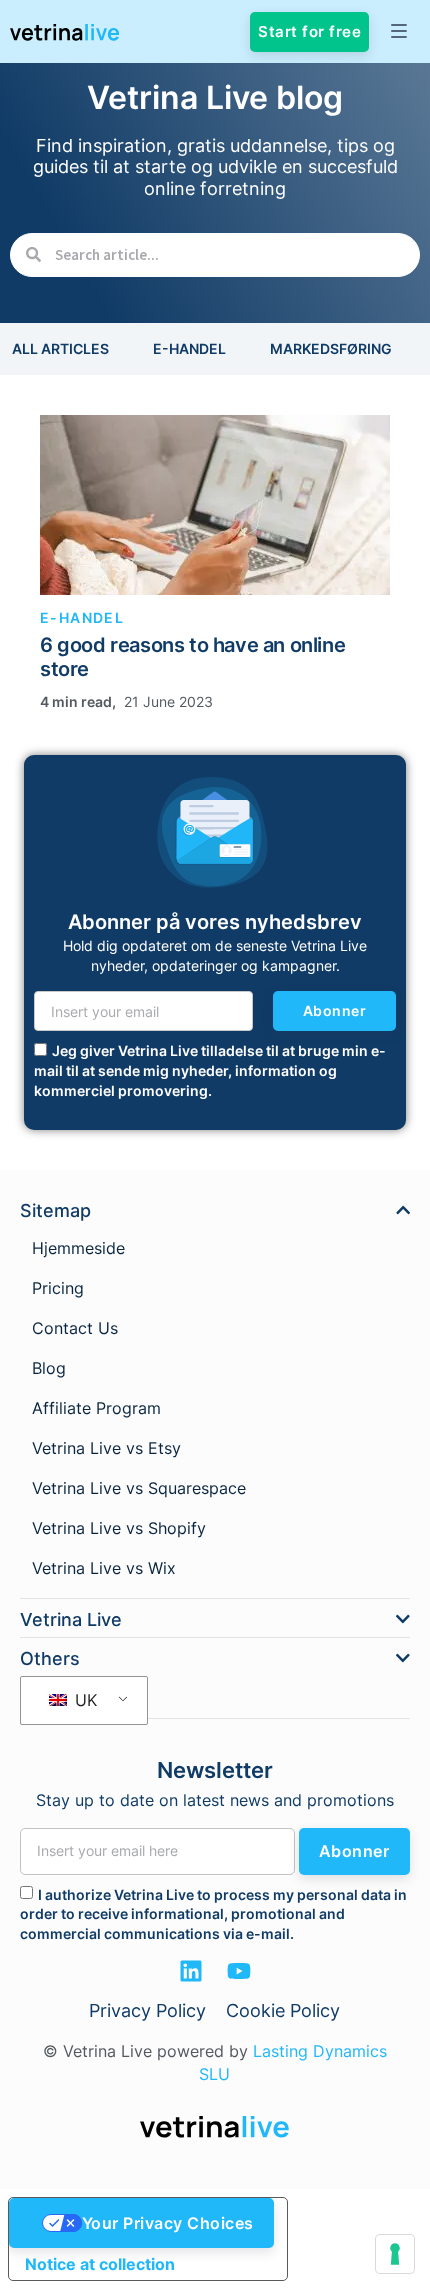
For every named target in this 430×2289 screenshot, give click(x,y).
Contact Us (75, 1328)
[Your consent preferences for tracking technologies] (395, 2254)
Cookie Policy (283, 2010)
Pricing (58, 1288)
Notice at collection (100, 2264)
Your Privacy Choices (168, 2223)
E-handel (189, 348)
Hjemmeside (78, 1248)
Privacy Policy (147, 2010)
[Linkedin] (191, 1971)
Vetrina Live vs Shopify (119, 1528)
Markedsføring (331, 348)
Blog (49, 1368)
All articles (60, 348)
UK (83, 1700)
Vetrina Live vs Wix (104, 1568)
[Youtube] (239, 1971)
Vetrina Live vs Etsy (106, 1448)
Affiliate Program (96, 1408)
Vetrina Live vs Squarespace (139, 1488)
